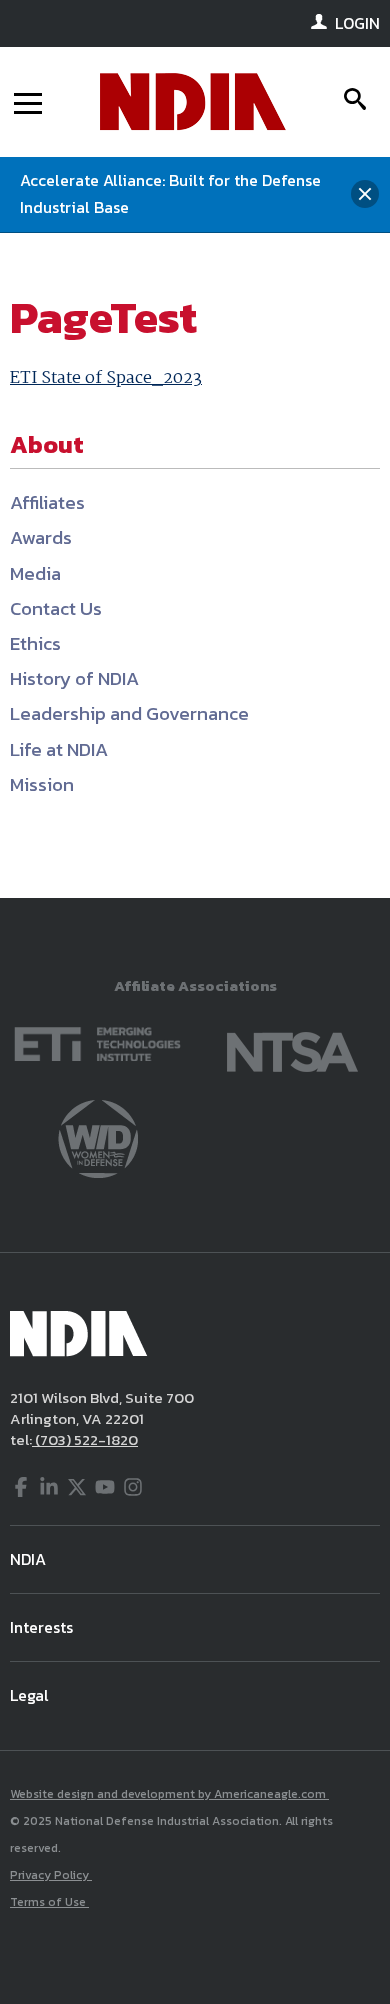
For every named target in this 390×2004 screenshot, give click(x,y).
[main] (195, 565)
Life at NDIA (59, 749)
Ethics (35, 643)
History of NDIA (74, 678)
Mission (42, 784)
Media (35, 573)
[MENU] (28, 102)
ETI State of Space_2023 (106, 378)
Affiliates (47, 502)
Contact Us (56, 608)
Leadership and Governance (129, 713)
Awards (41, 537)
